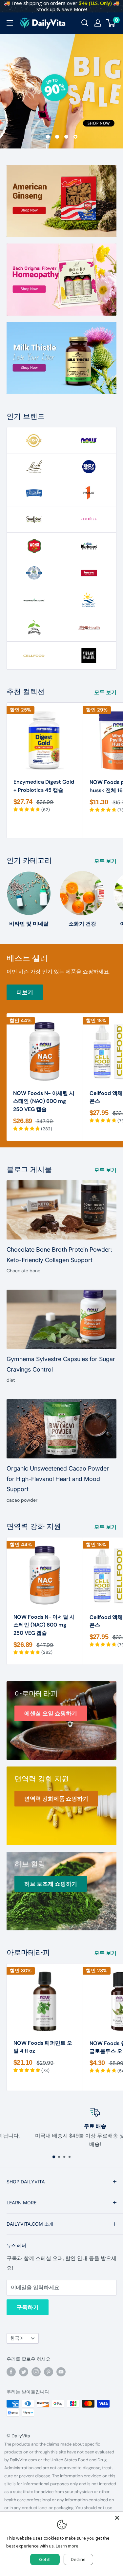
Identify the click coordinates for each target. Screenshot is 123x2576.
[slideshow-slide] (61, 91)
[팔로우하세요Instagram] (36, 2372)
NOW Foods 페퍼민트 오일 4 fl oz (43, 2047)
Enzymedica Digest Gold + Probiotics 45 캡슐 (44, 786)
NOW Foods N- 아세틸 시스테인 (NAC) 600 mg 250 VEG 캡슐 (44, 1101)
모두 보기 (105, 692)
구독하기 (28, 2307)
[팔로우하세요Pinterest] (49, 2372)
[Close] (117, 2518)
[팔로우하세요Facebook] (11, 2372)
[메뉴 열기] (10, 23)
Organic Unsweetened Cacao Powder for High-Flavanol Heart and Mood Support (58, 1479)
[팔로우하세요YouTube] (61, 2372)
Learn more (67, 2546)
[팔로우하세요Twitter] (24, 2372)
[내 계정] (98, 23)
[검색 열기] (85, 23)
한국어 (17, 2338)
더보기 (25, 992)
